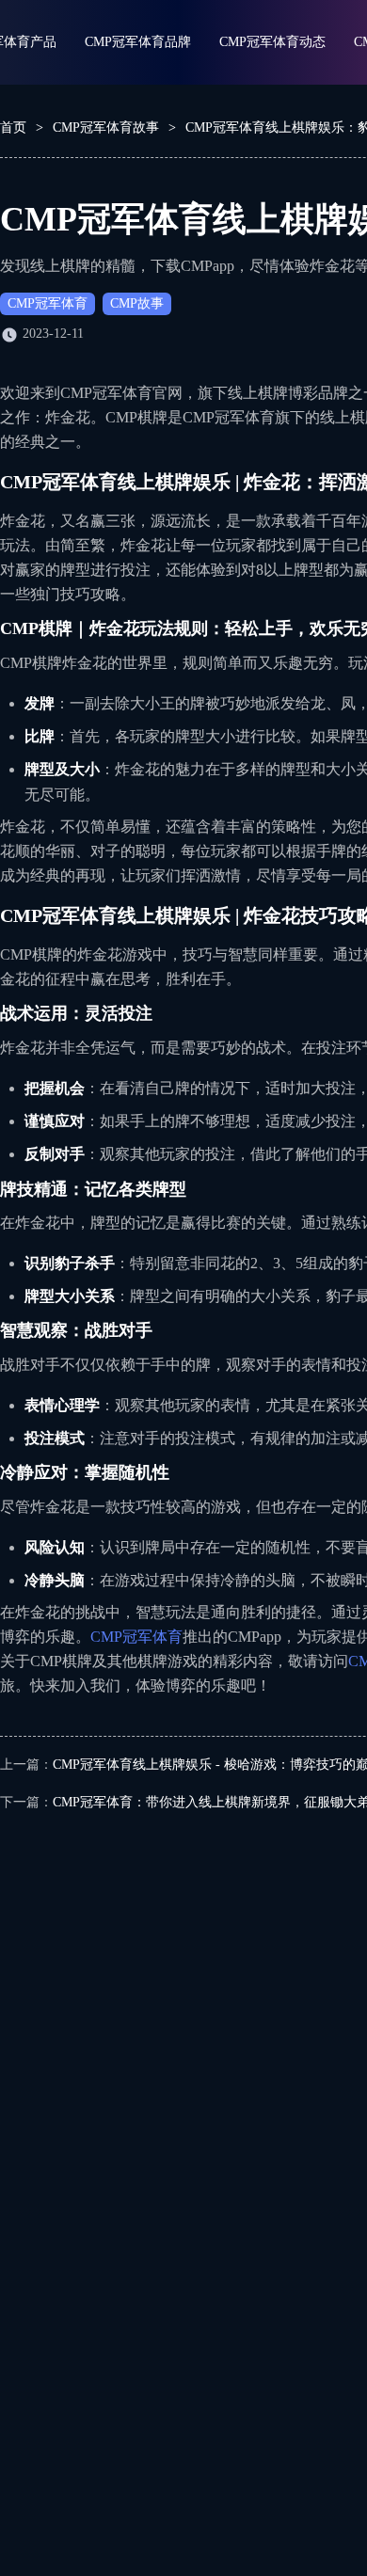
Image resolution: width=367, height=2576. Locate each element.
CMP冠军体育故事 (106, 127)
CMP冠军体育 (48, 303)
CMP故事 (137, 303)
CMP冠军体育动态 (272, 42)
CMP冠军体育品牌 (138, 42)
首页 (13, 127)
